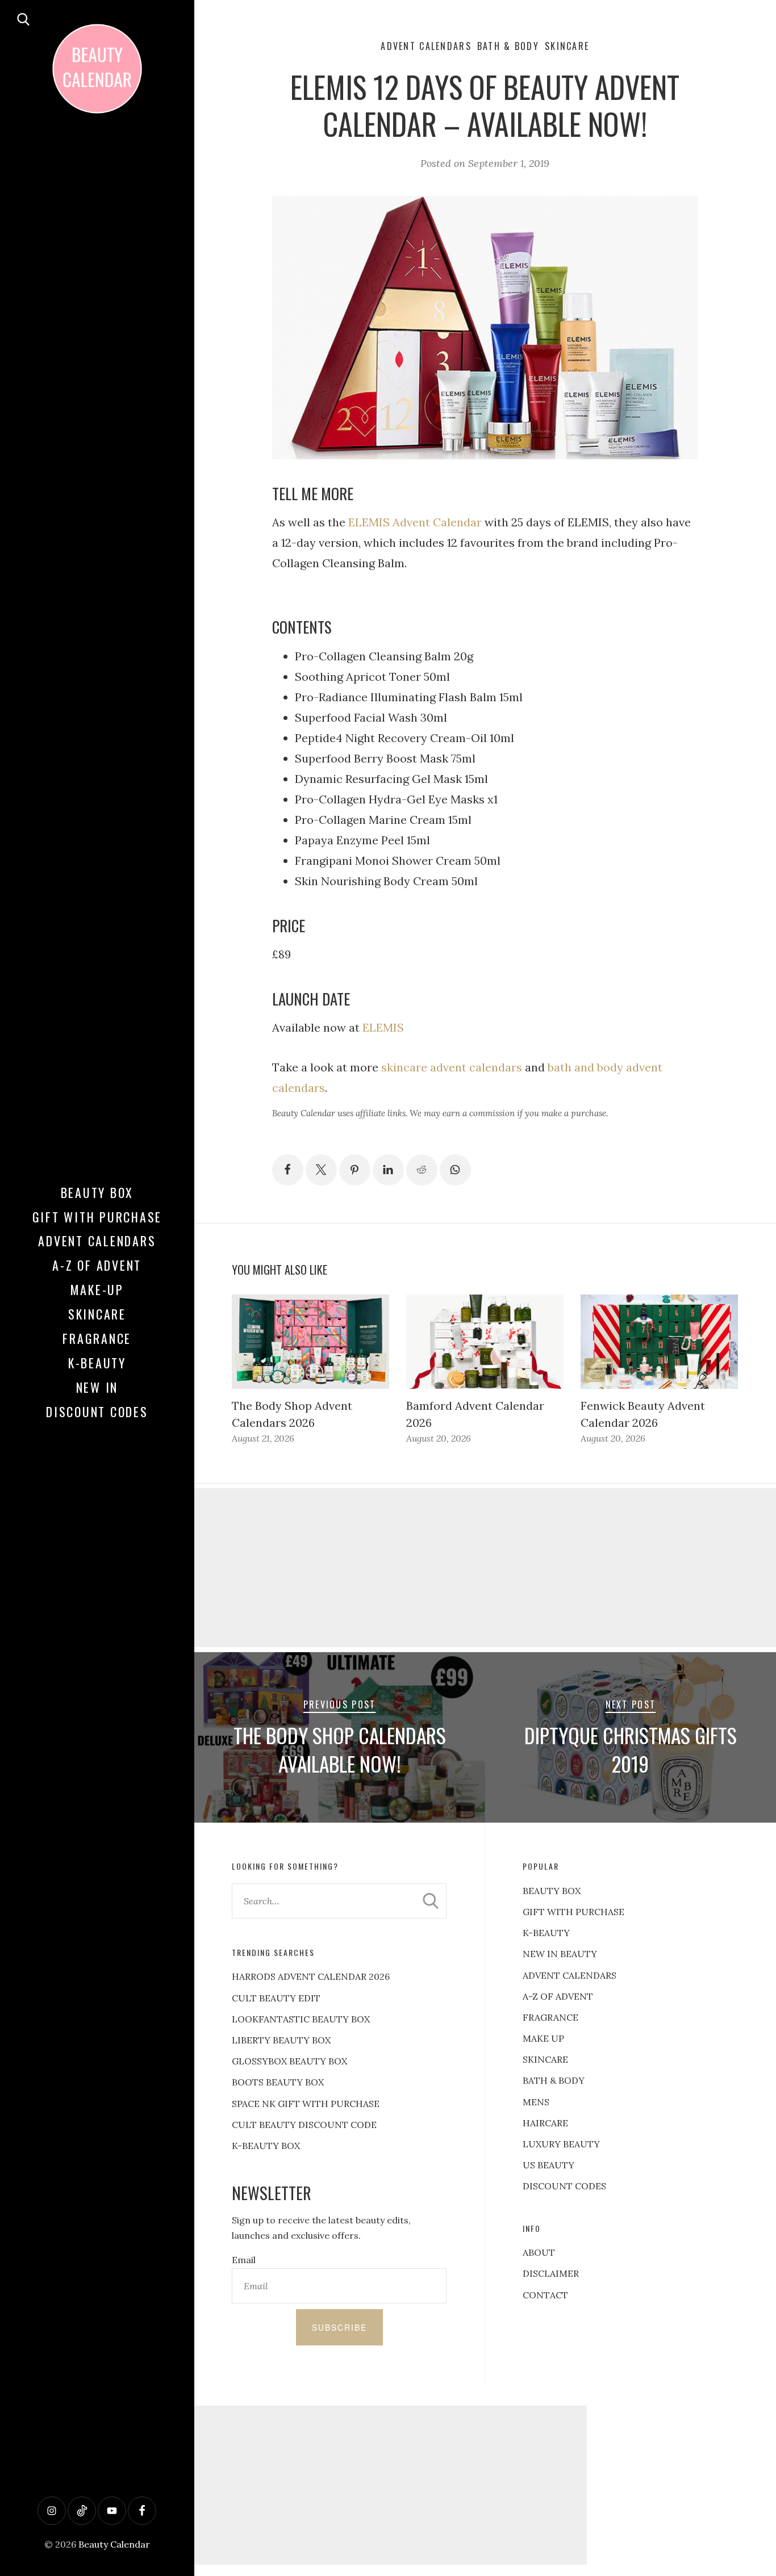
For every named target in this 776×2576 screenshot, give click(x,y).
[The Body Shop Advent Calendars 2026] (310, 1342)
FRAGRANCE (550, 2017)
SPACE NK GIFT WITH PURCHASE (306, 2104)
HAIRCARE (545, 2123)
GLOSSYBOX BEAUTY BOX (289, 2061)
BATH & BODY (554, 2080)
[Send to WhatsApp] (455, 1170)
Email (244, 2260)
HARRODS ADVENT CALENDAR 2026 (311, 1976)
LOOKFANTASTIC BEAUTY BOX (301, 2019)
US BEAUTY (548, 2165)
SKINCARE (545, 2059)
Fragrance (97, 1338)
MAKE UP (543, 2038)
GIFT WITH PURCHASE (573, 1912)
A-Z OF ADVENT (97, 1265)
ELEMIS (383, 1027)
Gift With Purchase (97, 1217)
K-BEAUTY (546, 1933)
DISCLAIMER (551, 2273)
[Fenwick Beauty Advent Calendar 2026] (659, 1342)
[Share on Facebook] (288, 1170)
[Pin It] (355, 1170)
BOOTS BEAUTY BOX (278, 2082)
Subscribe (339, 2327)
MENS (536, 2102)
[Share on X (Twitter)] (321, 1170)
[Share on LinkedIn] (388, 1170)
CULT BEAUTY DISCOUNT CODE (304, 2125)
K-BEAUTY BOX (266, 2146)
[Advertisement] (388, 2485)
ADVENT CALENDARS (570, 1975)
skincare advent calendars (452, 1067)
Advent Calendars (97, 1241)
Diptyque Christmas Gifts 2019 (631, 1749)
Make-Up (97, 1289)
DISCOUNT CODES (564, 2186)
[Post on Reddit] (422, 1170)
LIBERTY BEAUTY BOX (281, 2040)
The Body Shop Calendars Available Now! (340, 1749)
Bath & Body (508, 46)
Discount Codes (97, 1411)
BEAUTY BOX (552, 1891)
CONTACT (545, 2295)
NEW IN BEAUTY (560, 1954)
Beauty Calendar (114, 2544)
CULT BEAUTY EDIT (276, 1998)
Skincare (97, 1314)
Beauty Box (97, 1192)
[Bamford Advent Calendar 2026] (485, 1342)
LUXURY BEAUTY (561, 2144)
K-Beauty (97, 1363)
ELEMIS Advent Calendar (415, 522)
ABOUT (539, 2252)
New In (97, 1387)
